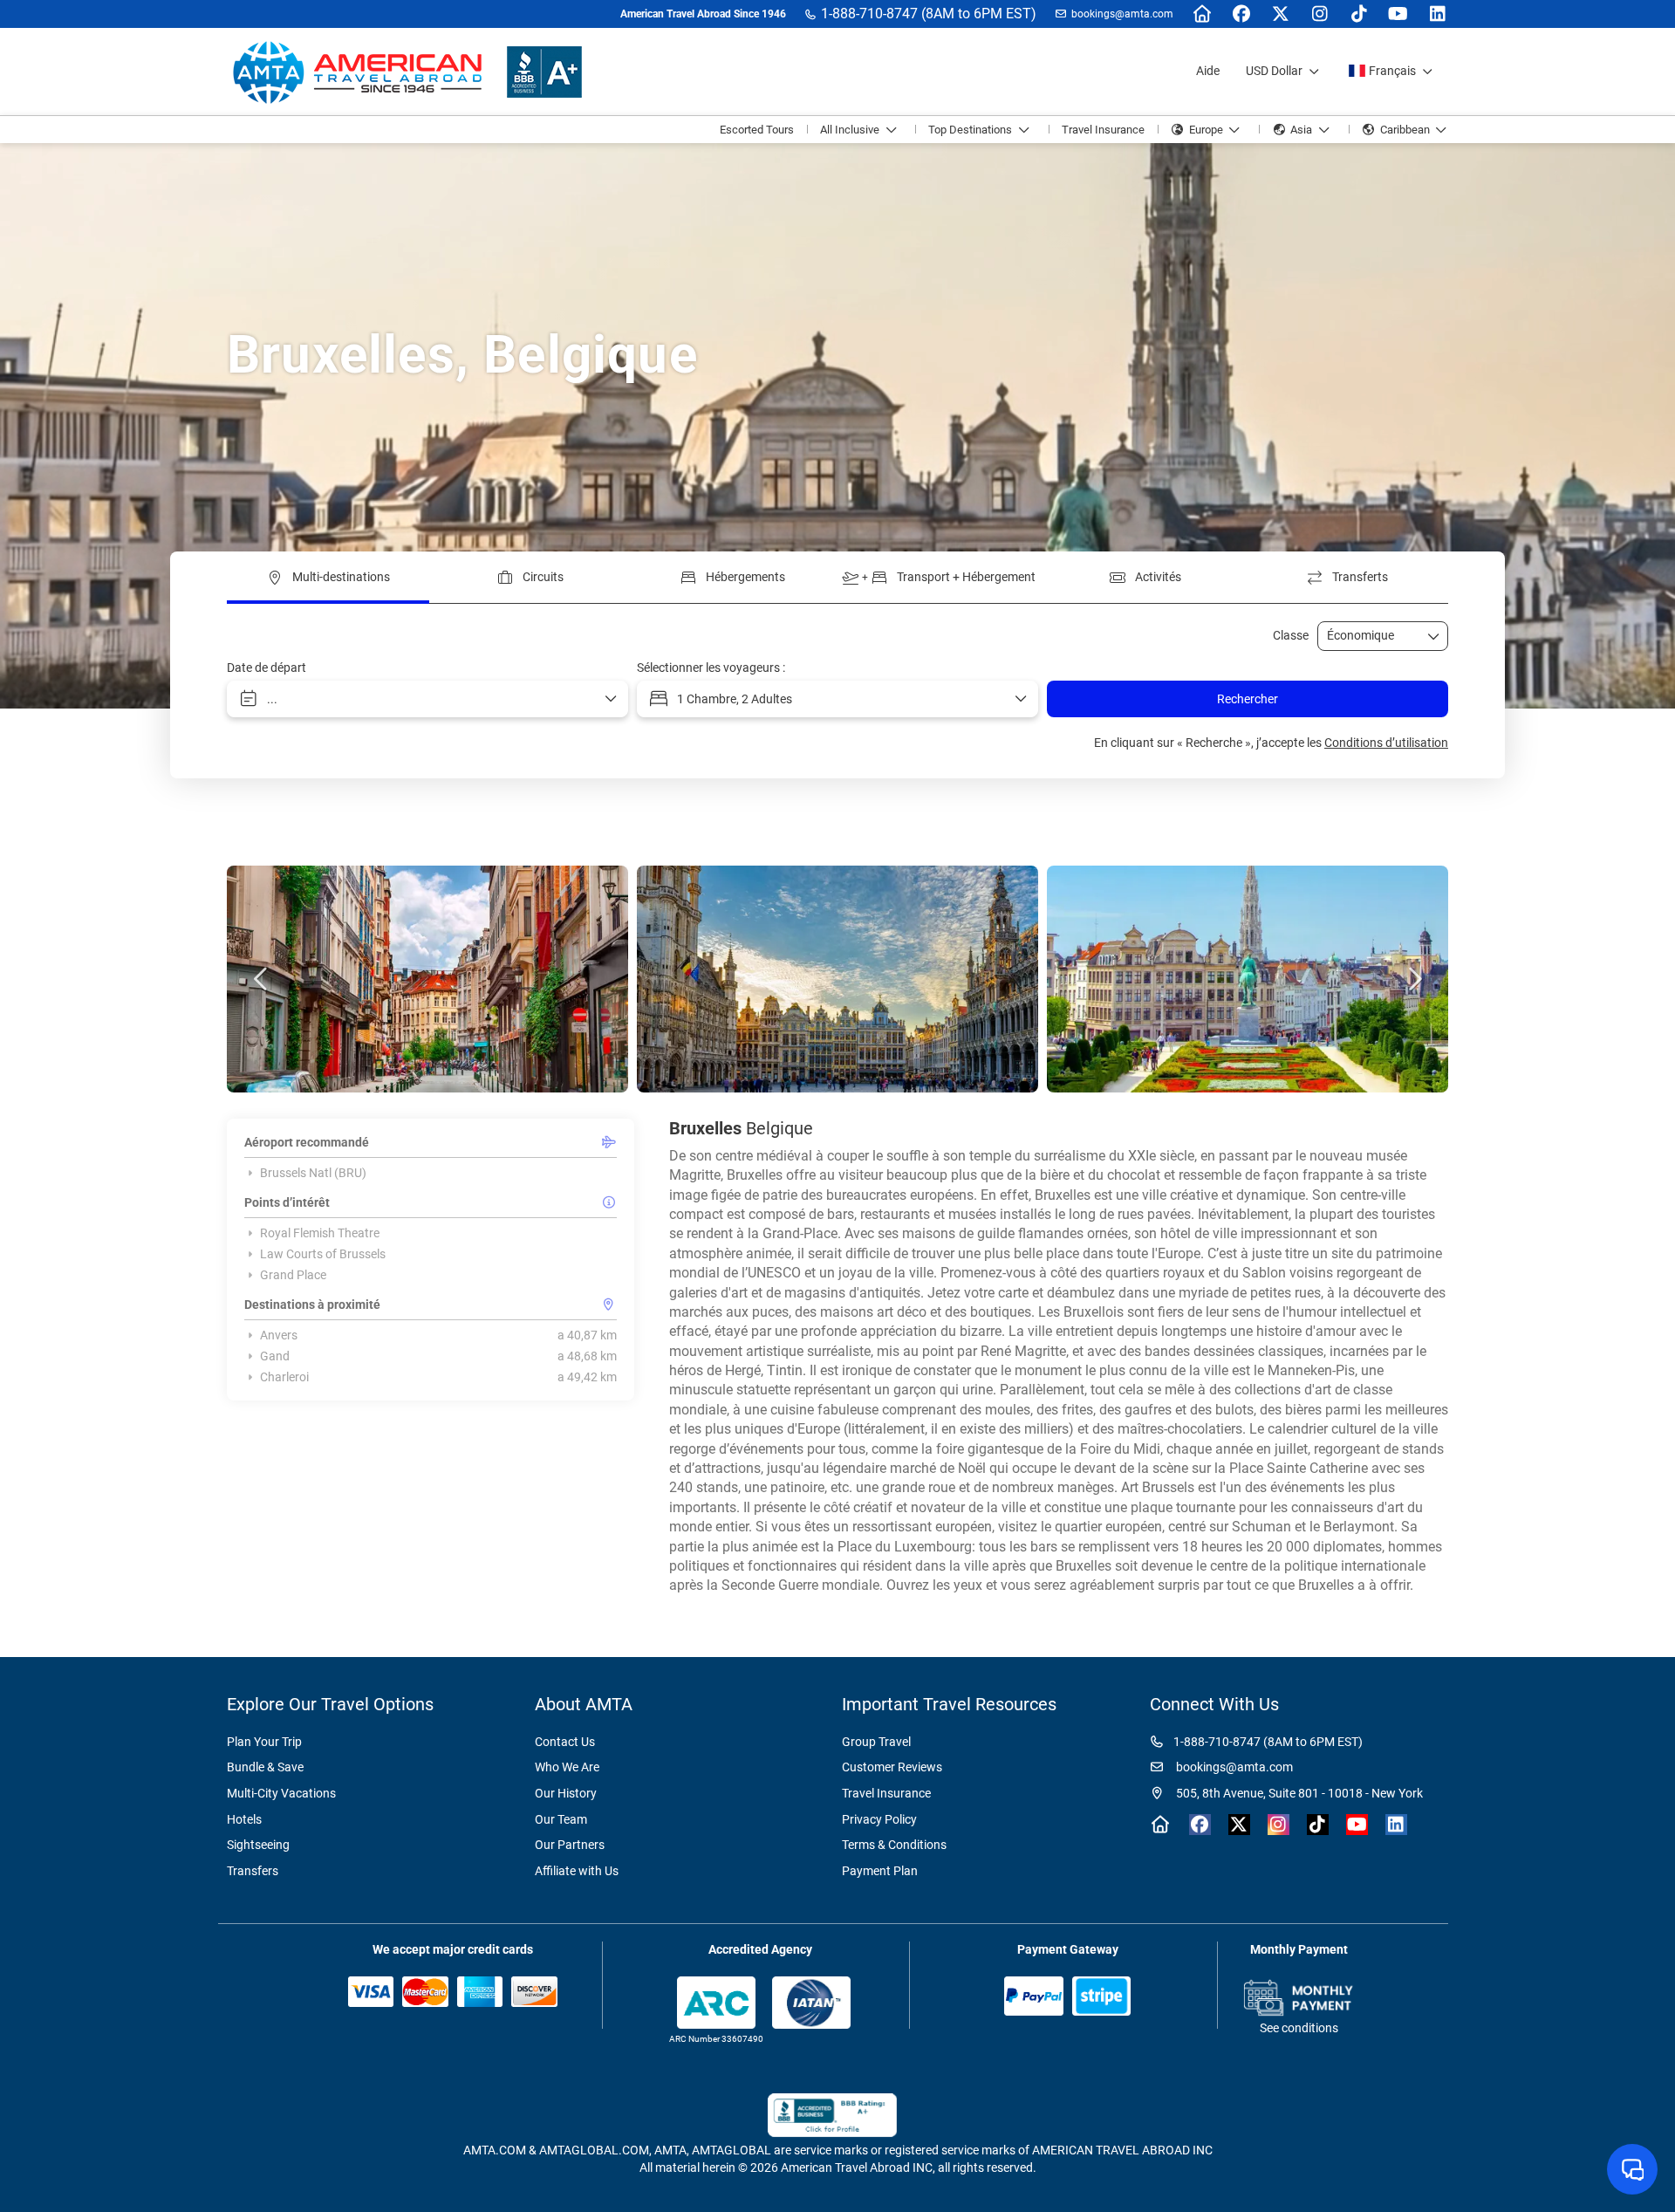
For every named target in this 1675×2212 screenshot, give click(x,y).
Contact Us (565, 1742)
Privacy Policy (879, 1819)
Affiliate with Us (577, 1871)
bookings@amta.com (1122, 14)
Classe (1291, 635)
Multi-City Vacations (281, 1793)
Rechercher (1248, 699)
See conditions (1299, 2028)
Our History (566, 1793)
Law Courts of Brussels (323, 1254)
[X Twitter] (1280, 14)
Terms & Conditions (894, 1845)
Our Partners (570, 1845)
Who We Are (567, 1767)
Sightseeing (258, 1845)
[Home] (1202, 14)
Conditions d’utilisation (1386, 743)
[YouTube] (1398, 14)
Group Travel (876, 1742)
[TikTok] (1359, 14)
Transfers (253, 1871)
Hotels (244, 1819)
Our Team (561, 1819)
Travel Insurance (886, 1793)
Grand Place (293, 1275)
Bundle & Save (265, 1767)
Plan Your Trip (264, 1742)
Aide (1208, 71)
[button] (262, 979)
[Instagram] (1319, 14)
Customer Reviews (892, 1767)
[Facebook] (1241, 14)
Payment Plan (880, 1871)
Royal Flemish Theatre (320, 1233)
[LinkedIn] (1437, 14)
